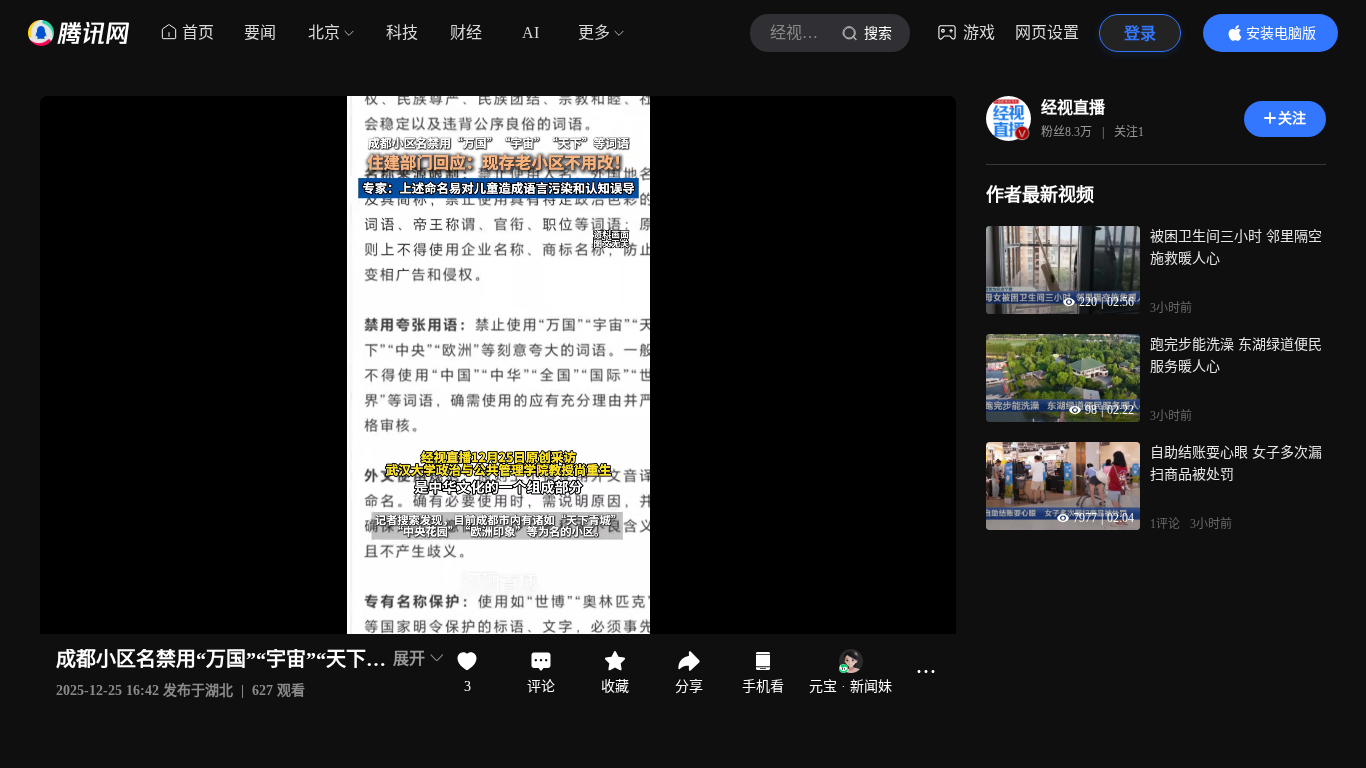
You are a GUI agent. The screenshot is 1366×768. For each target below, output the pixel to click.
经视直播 (1073, 107)
